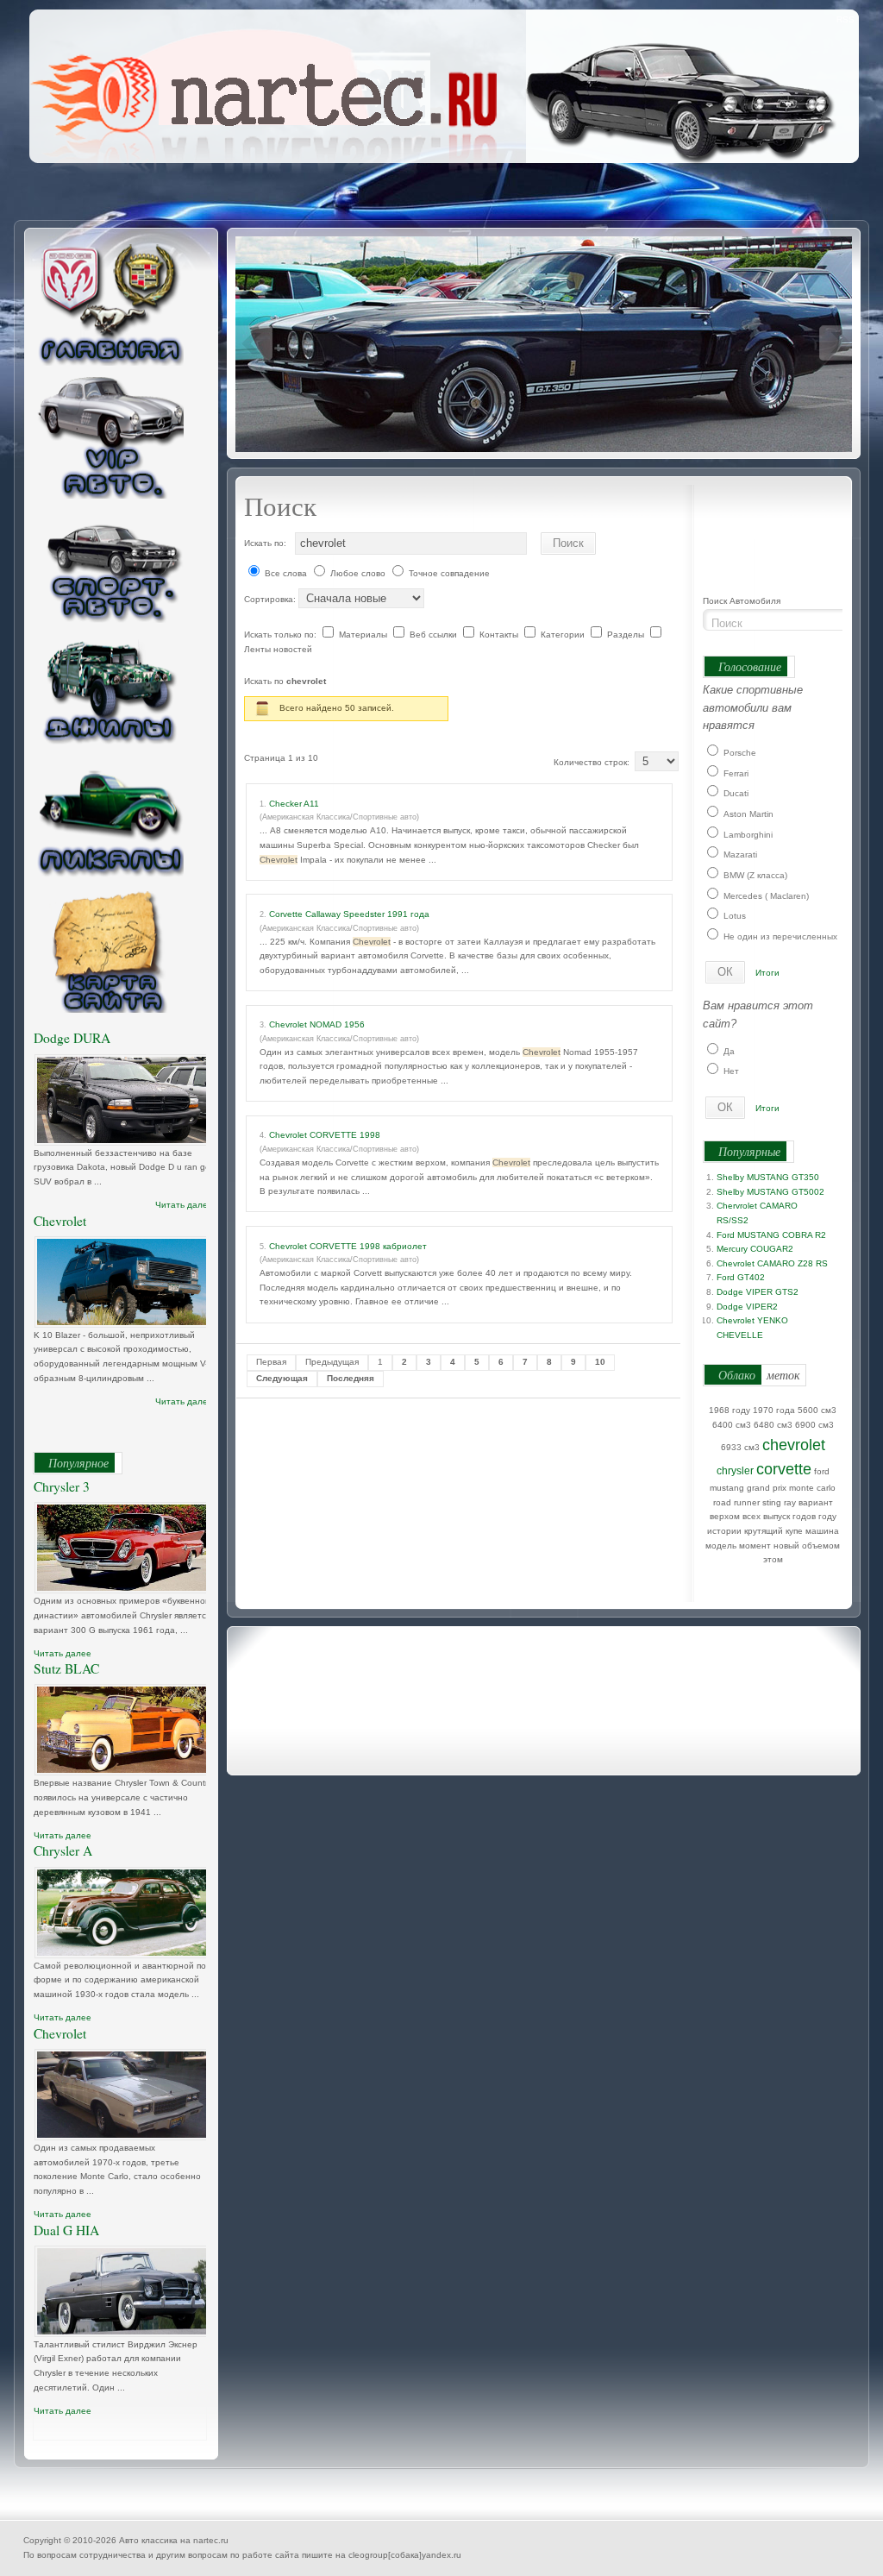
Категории (564, 635)
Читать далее (184, 1205)
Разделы (627, 635)
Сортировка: (271, 599)
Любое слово (358, 573)
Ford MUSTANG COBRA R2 (771, 1235)
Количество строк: (594, 762)
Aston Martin (748, 814)
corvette (784, 1469)
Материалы (364, 635)
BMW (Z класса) (755, 875)
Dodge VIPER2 (747, 1307)
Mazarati (740, 854)
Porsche (740, 753)
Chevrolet (60, 1221)
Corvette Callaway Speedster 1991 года (349, 914)
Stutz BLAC (66, 1668)
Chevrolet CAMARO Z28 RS (772, 1263)
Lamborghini (748, 835)
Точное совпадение (449, 573)
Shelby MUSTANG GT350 (768, 1177)
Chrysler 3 (62, 1486)
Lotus (735, 916)
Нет (731, 1071)
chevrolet (794, 1445)
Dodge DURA (72, 1038)
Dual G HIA (66, 2230)
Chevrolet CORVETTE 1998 (325, 1135)
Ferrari (736, 773)
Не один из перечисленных (780, 936)
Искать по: (265, 543)
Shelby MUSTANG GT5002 (770, 1192)
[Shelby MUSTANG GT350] (546, 343)
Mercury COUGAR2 (755, 1249)
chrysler (735, 1471)
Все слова (286, 573)
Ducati (736, 793)
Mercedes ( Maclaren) (766, 896)
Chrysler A (63, 1850)
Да (729, 1051)
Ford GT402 (741, 1277)
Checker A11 (294, 804)
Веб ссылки (435, 635)
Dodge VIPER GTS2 (758, 1292)
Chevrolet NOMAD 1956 (317, 1024)
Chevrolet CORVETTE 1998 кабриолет (348, 1246)
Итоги (767, 973)
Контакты (500, 635)
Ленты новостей (278, 649)
